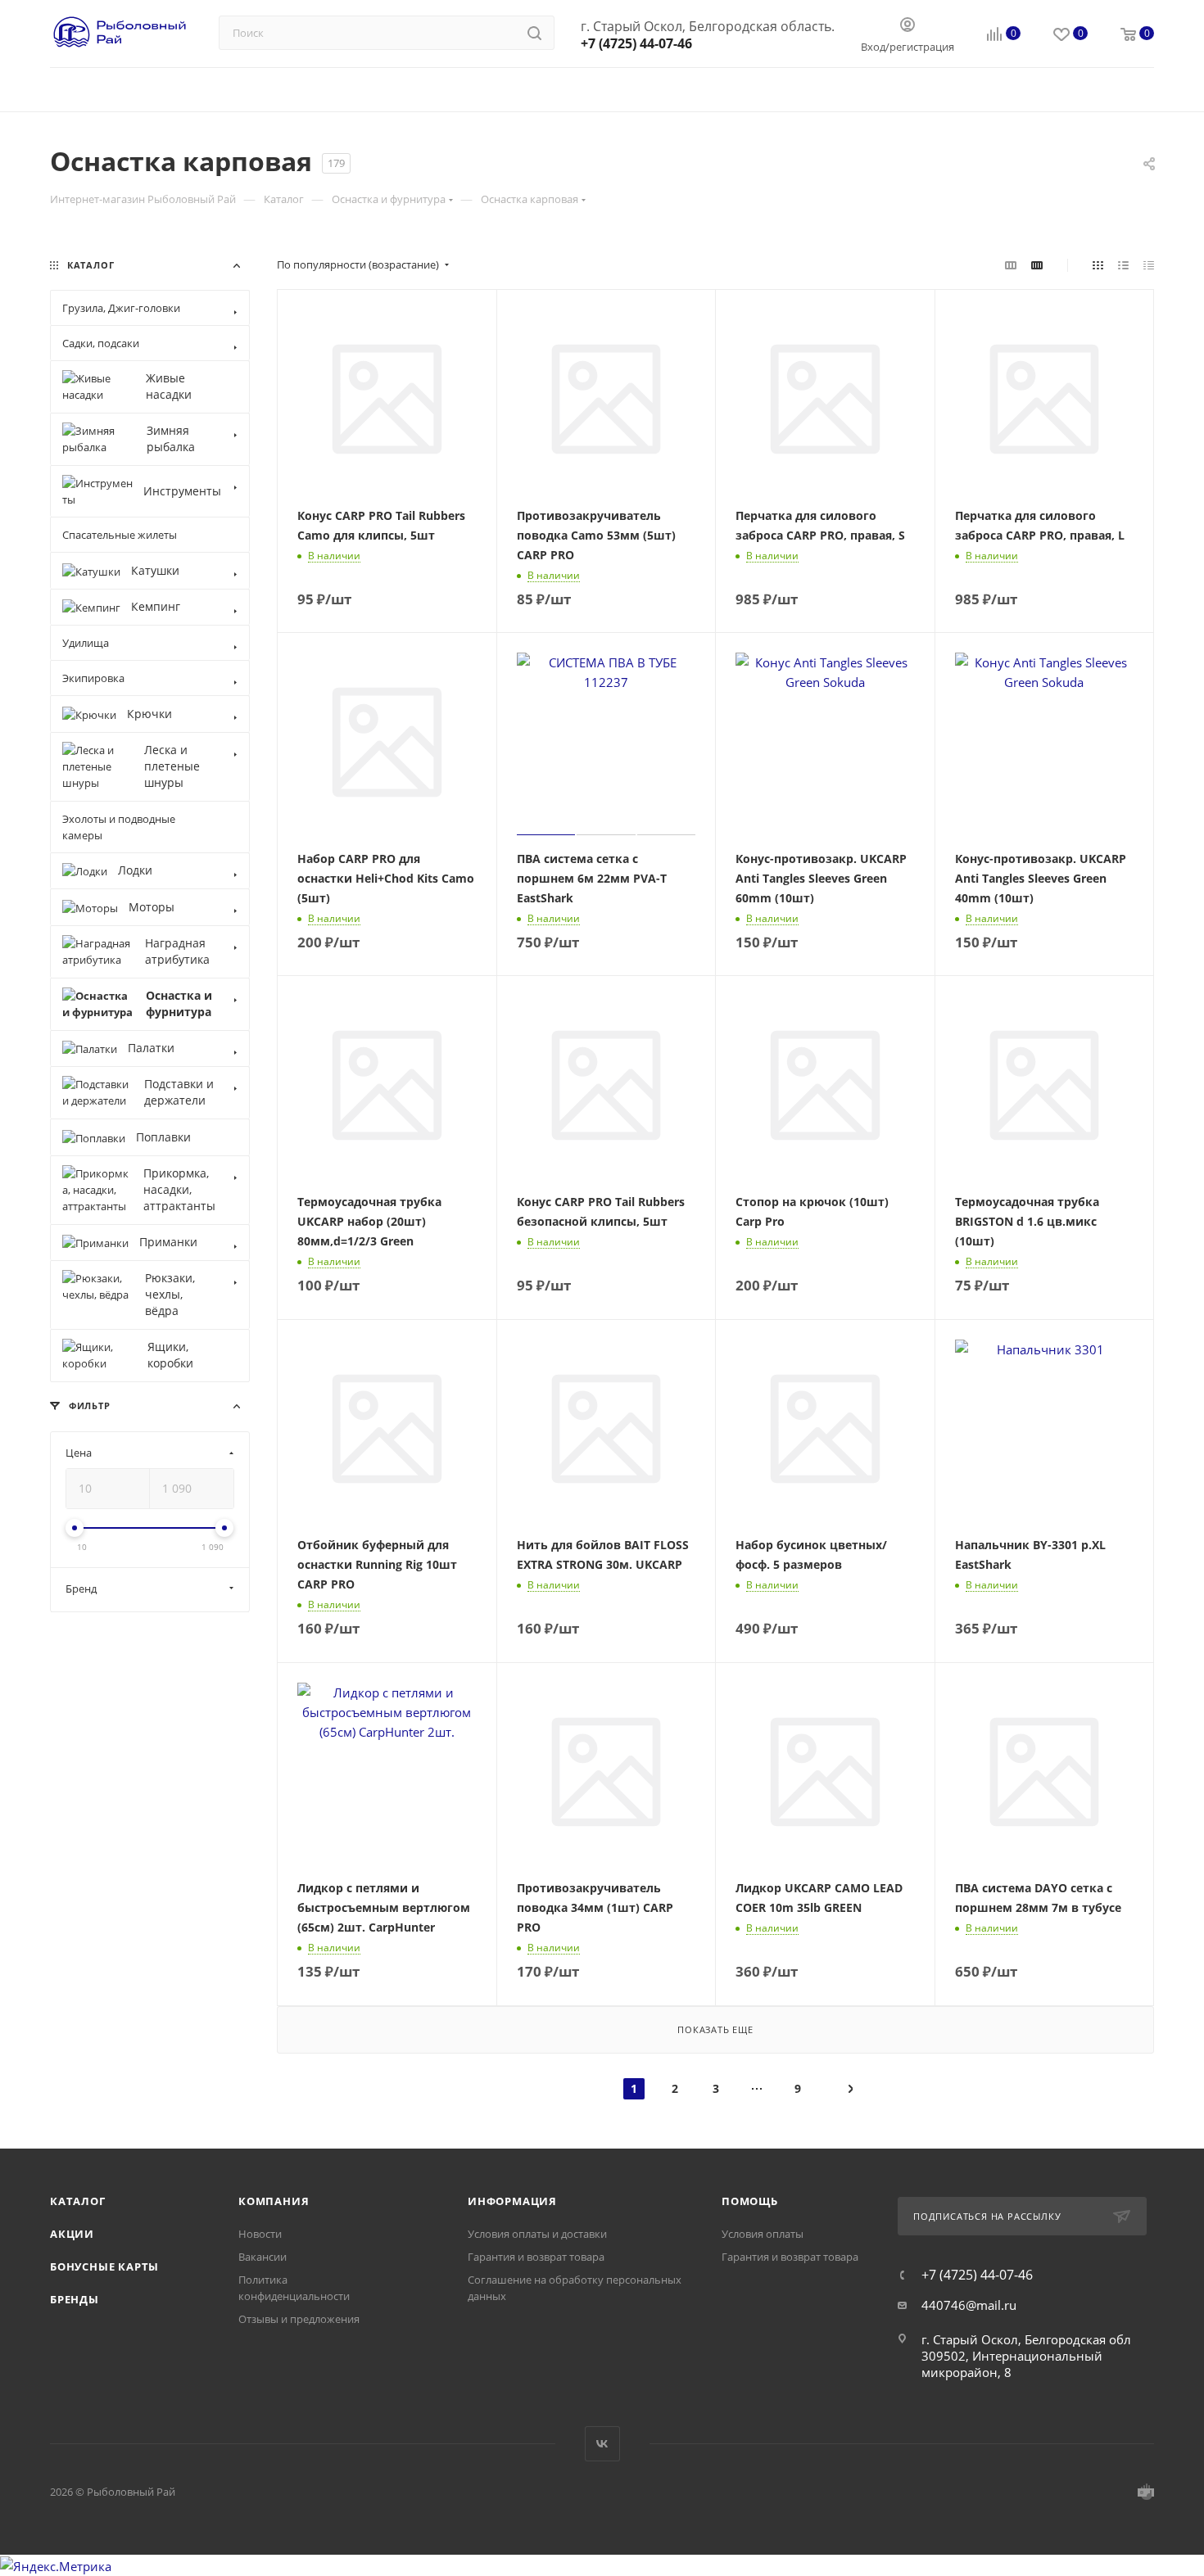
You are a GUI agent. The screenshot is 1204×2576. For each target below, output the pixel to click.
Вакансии (263, 2257)
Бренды (75, 2299)
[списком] (1123, 264)
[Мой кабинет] (908, 26)
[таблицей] (1149, 264)
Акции (72, 2234)
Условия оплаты (763, 2234)
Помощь (750, 2201)
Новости (260, 2234)
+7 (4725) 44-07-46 (636, 43)
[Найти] (534, 33)
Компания (274, 2201)
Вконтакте (602, 2444)
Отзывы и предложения (299, 2319)
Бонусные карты (104, 2266)
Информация (512, 2201)
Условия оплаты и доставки (537, 2234)
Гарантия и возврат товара (536, 2257)
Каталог (78, 2201)
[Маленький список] (1011, 264)
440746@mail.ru (969, 2305)
